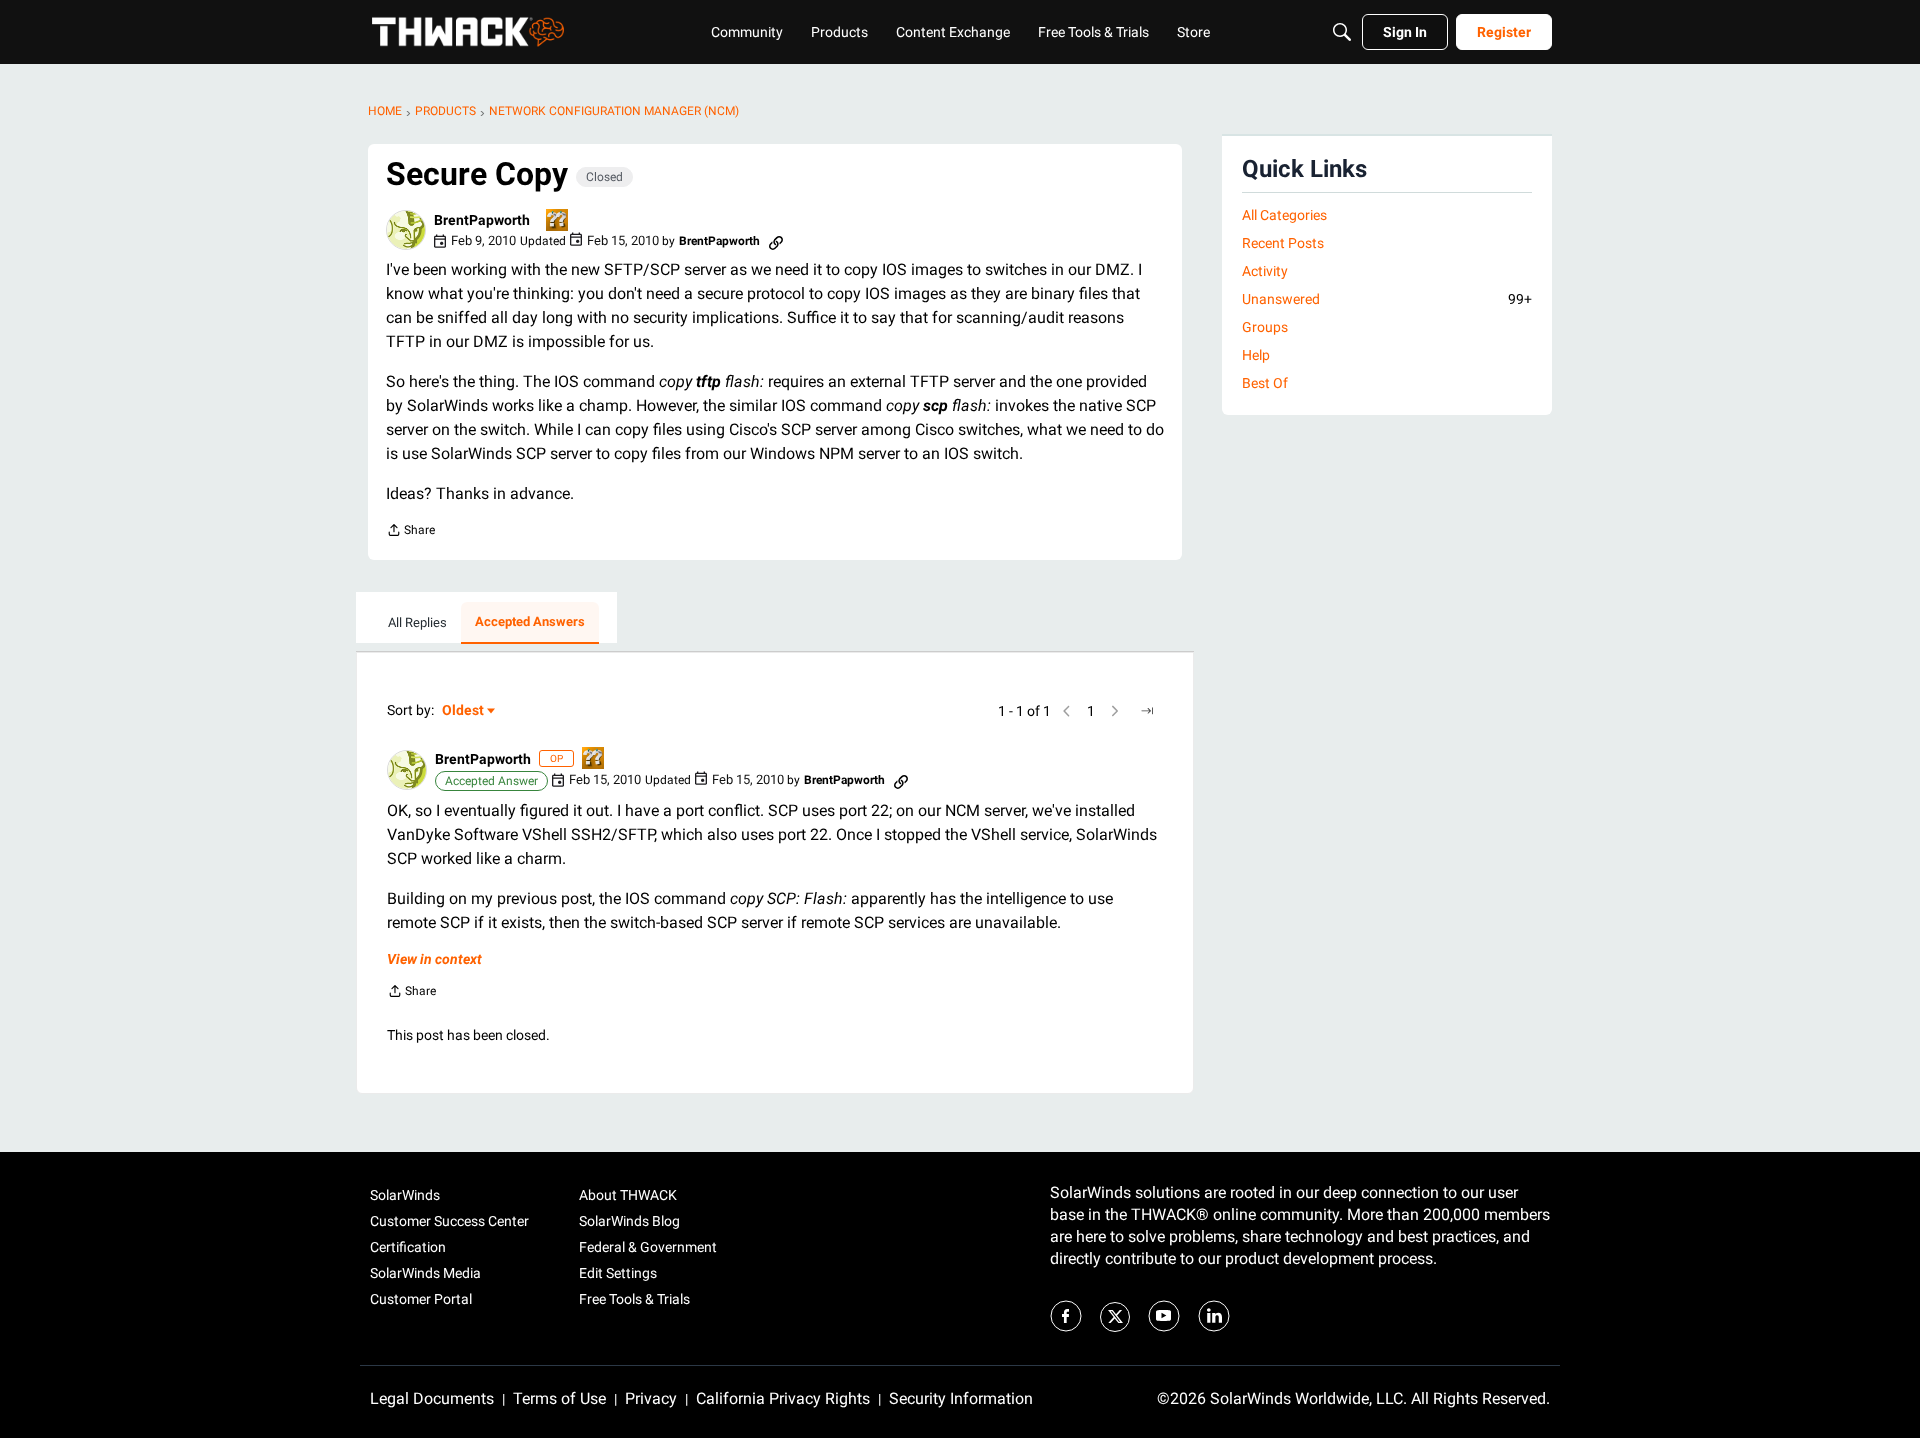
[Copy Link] (776, 241)
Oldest (464, 711)
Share (410, 532)
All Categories (1284, 215)
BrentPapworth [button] (482, 220)
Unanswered (1387, 299)
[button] (406, 230)
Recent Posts (1283, 243)
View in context (434, 959)
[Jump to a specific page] (1147, 711)
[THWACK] (468, 32)
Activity (1265, 271)
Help (1256, 355)
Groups (1265, 327)
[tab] (417, 623)
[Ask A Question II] (558, 221)
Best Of (1265, 383)
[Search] (1342, 32)
